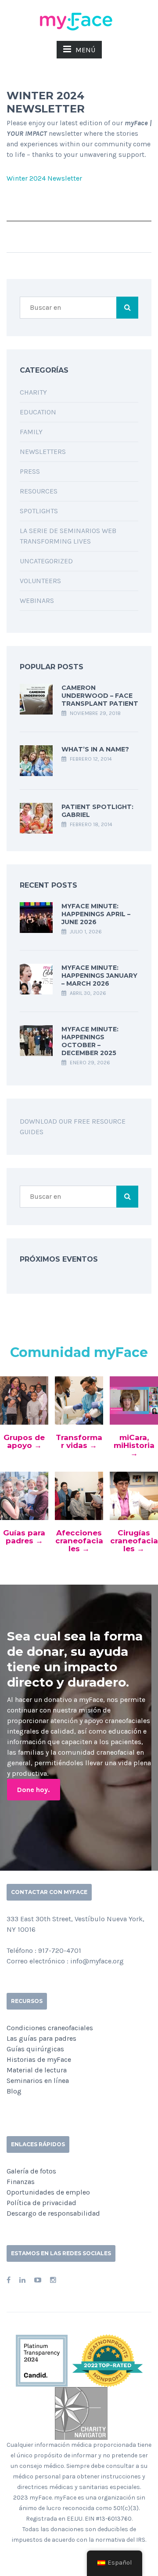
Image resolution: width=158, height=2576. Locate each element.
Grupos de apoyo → (24, 1441)
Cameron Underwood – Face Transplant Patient (100, 696)
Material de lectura (37, 2070)
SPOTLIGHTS (39, 511)
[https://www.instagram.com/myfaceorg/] (53, 2280)
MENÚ (85, 50)
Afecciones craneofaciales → (79, 1541)
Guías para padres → (24, 1537)
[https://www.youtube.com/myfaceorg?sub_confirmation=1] (38, 2280)
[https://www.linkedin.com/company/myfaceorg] (22, 2280)
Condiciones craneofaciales (50, 2028)
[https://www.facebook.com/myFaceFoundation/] (9, 2280)
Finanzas (21, 2182)
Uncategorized (46, 561)
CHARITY (33, 392)
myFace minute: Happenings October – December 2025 (90, 1041)
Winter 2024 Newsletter (44, 178)
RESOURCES (39, 491)
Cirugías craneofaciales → (134, 1541)
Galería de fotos (31, 2171)
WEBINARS (37, 600)
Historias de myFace (39, 2059)
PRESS (30, 471)
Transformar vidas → (79, 1441)
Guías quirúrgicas (35, 2049)
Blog (14, 2091)
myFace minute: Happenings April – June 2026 (96, 914)
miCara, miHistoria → (134, 1445)
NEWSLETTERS (43, 452)
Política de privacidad (41, 2203)
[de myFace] (79, 21)
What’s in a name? (95, 749)
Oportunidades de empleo (48, 2192)
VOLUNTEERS (40, 581)
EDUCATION (38, 412)
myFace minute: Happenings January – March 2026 (99, 976)
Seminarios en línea (38, 2081)
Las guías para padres (41, 2038)
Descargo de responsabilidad (53, 2213)
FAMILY (31, 432)
